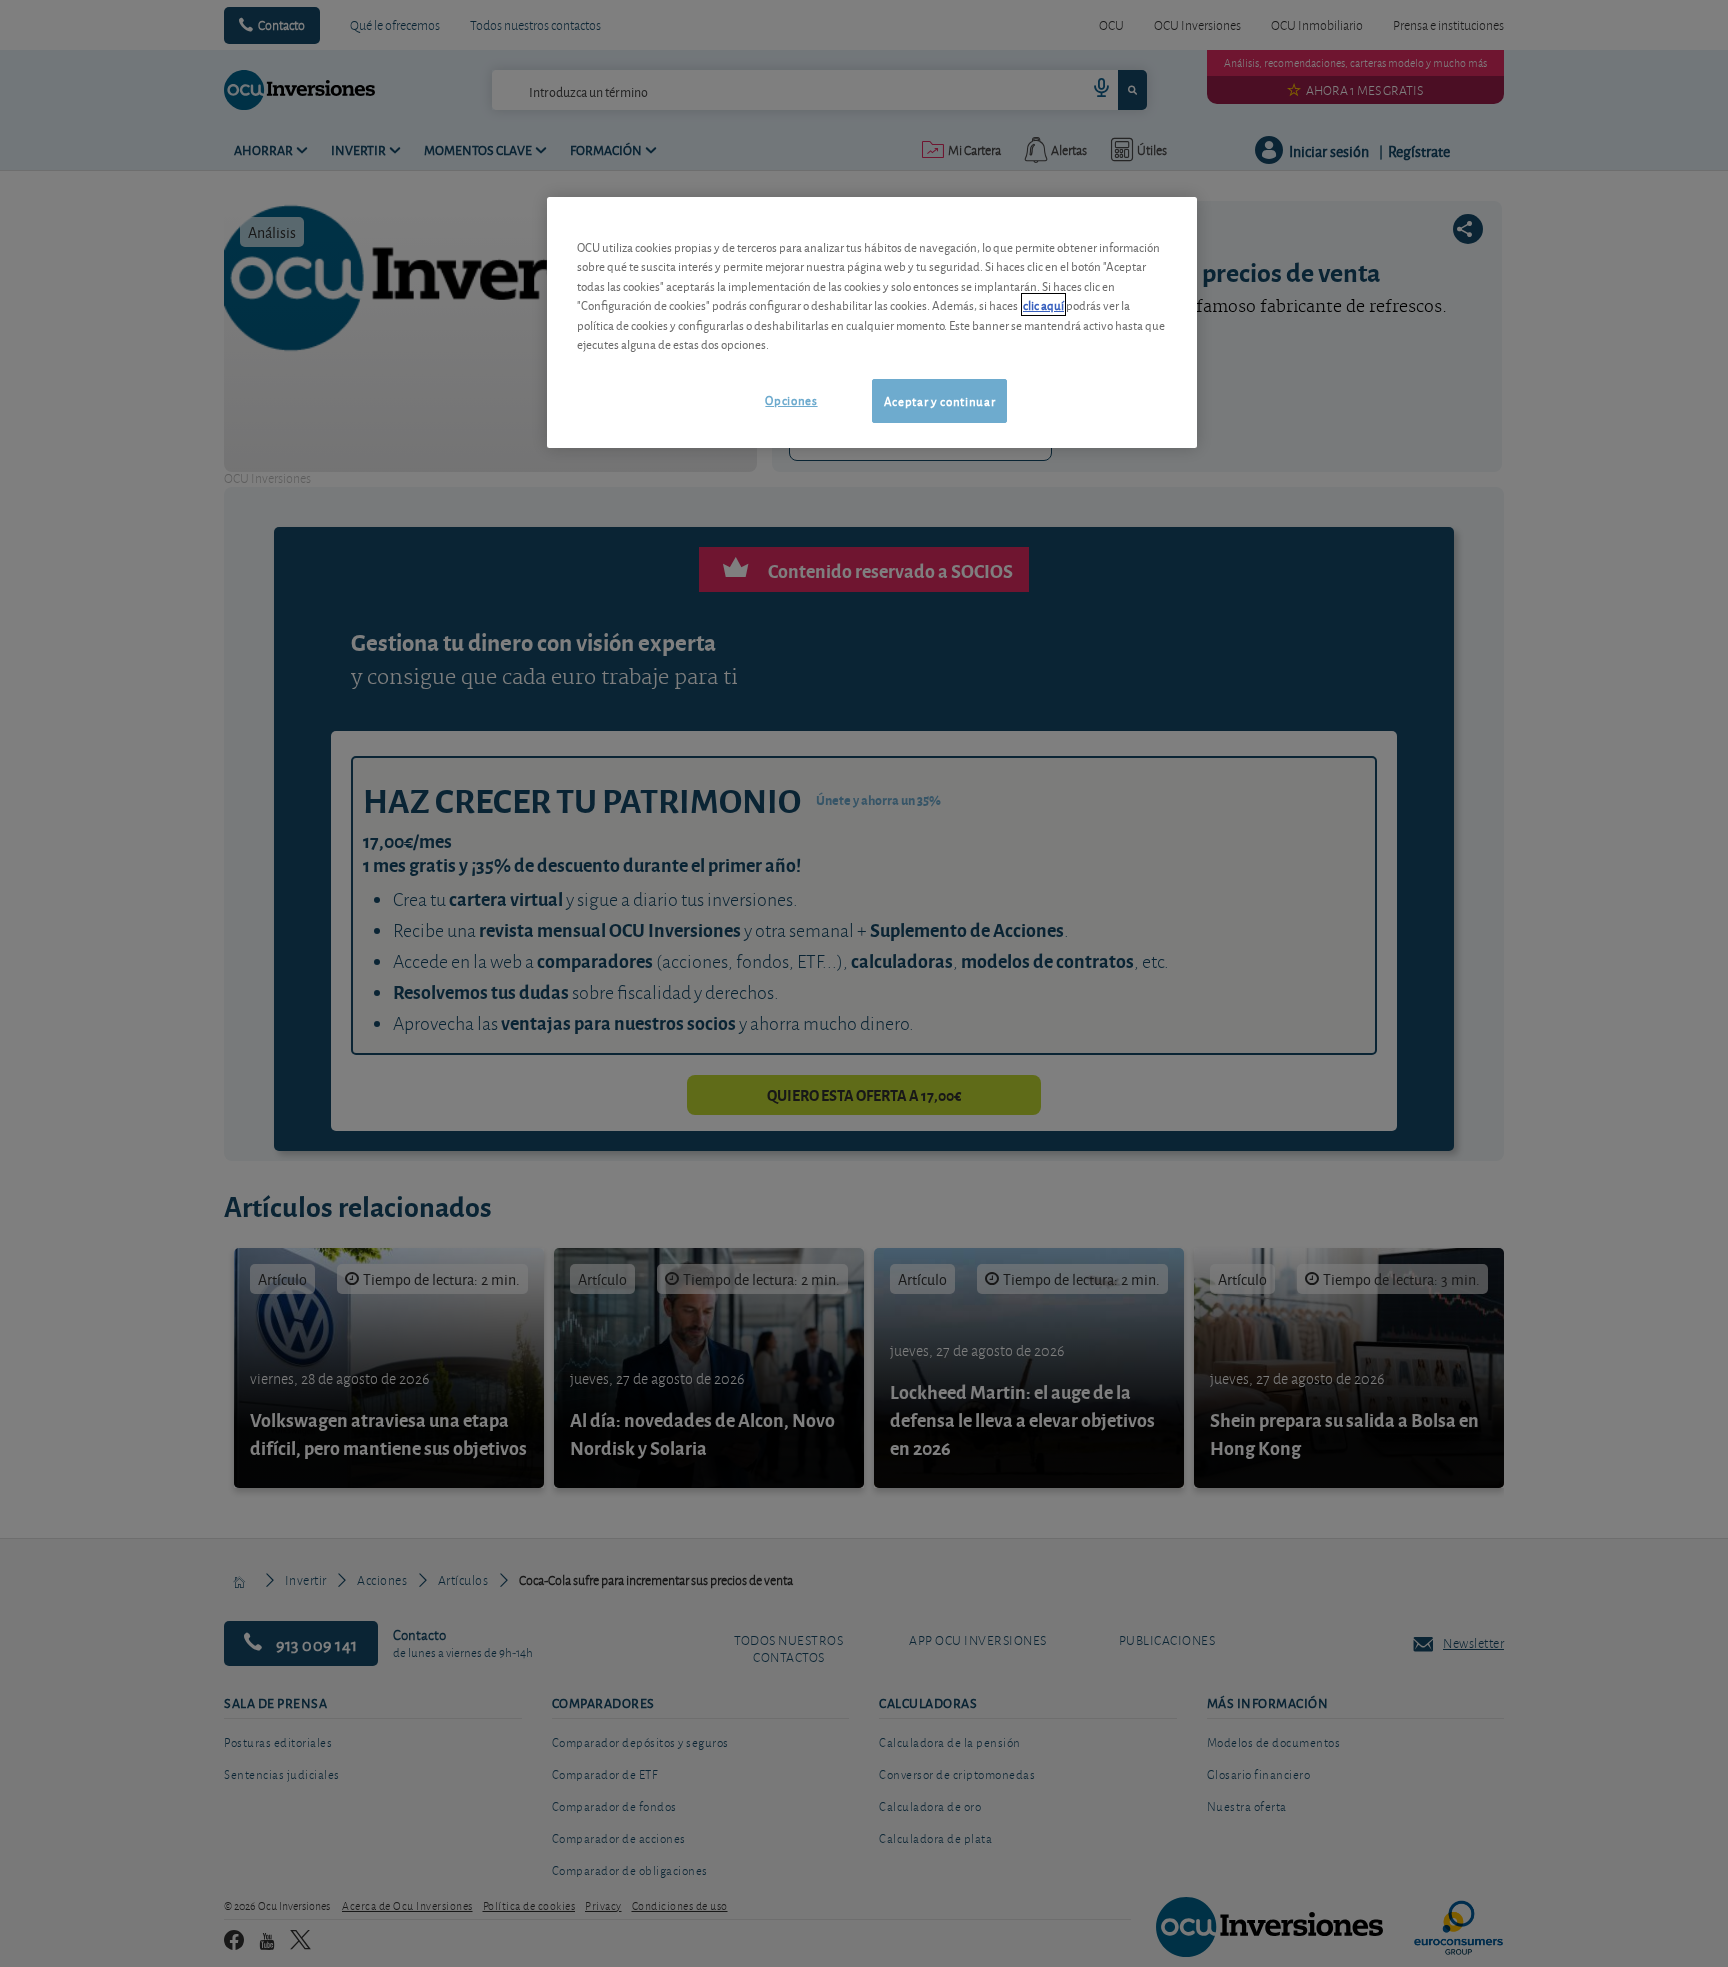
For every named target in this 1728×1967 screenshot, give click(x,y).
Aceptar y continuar (939, 400)
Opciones (791, 399)
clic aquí (1043, 304)
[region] (872, 322)
